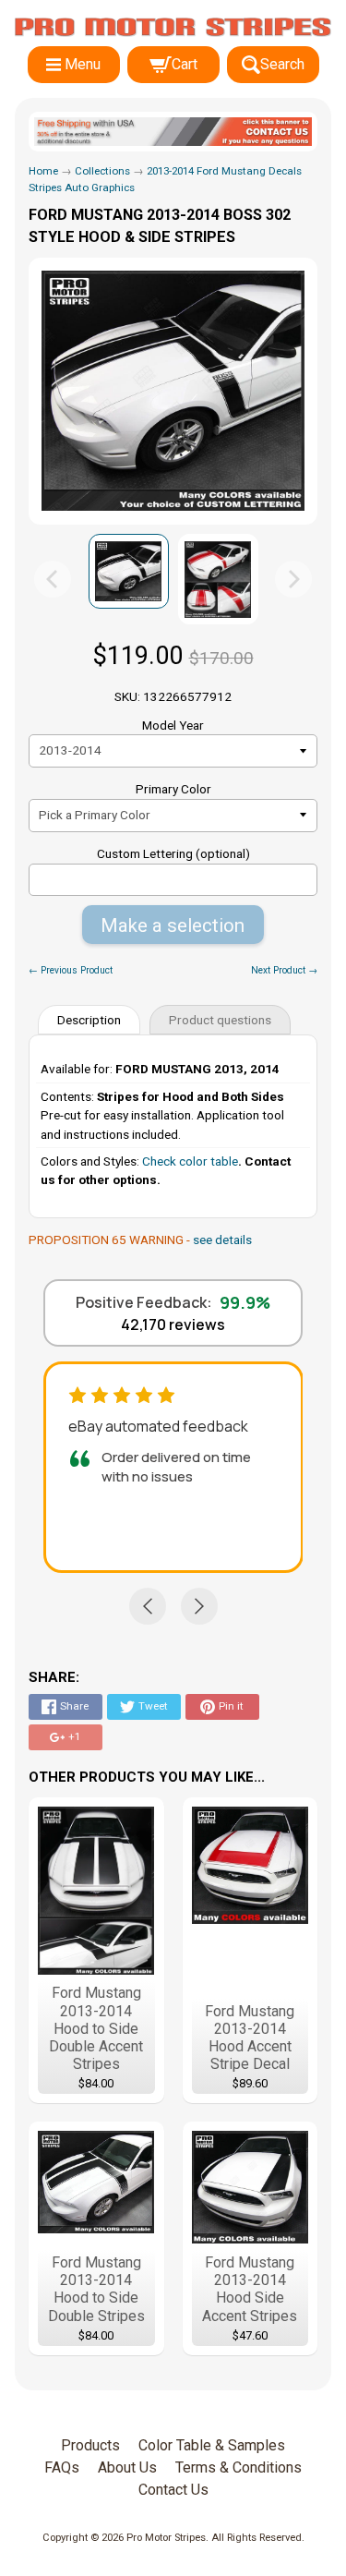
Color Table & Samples (212, 2445)
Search (282, 64)
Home (43, 171)
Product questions (220, 1020)
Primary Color (173, 789)
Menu (83, 64)
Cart (185, 64)
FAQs (62, 2467)
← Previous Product (71, 970)
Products (90, 2445)
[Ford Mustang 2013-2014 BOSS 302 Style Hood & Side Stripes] (129, 571)
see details (222, 1240)
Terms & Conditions (239, 2467)
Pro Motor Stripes (166, 2538)
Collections (102, 171)
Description (89, 1020)
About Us (127, 2467)
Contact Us (173, 2490)
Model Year (173, 725)
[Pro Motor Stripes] (173, 27)
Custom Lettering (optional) (173, 853)
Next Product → (284, 970)
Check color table (190, 1161)
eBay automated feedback (158, 1426)
